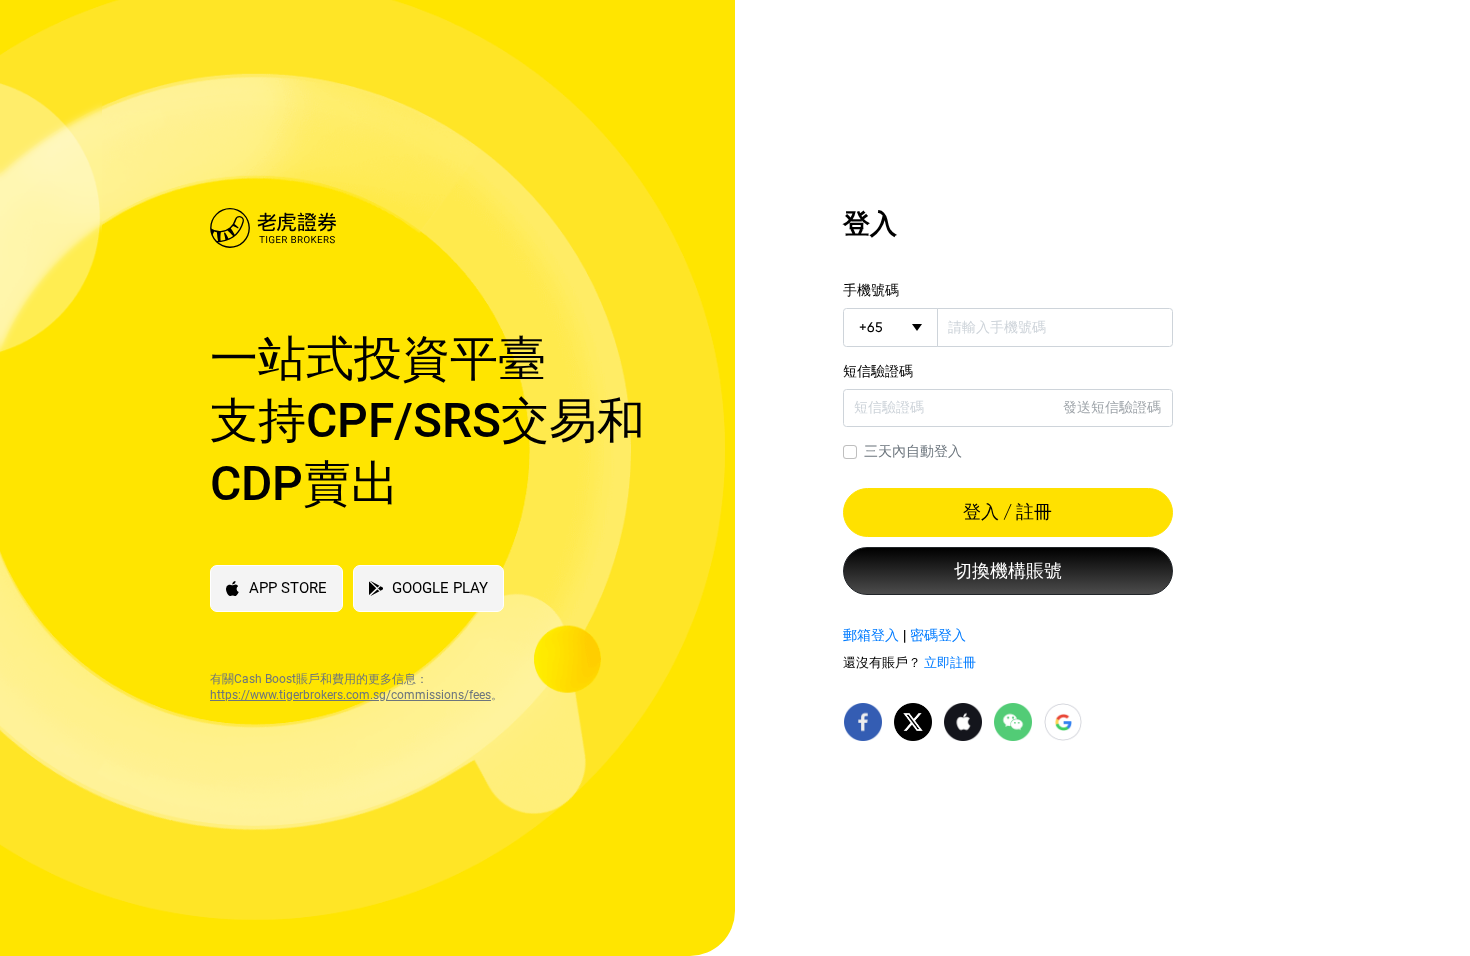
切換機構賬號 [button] (1008, 571)
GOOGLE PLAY (440, 588)
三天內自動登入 (913, 451)
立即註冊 (950, 662)
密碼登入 (938, 635)
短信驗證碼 (878, 371)
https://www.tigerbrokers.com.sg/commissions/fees (350, 695)
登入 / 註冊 (1007, 512)
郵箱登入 (871, 635)
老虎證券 (437, 228)
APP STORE (288, 588)
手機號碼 (871, 290)
